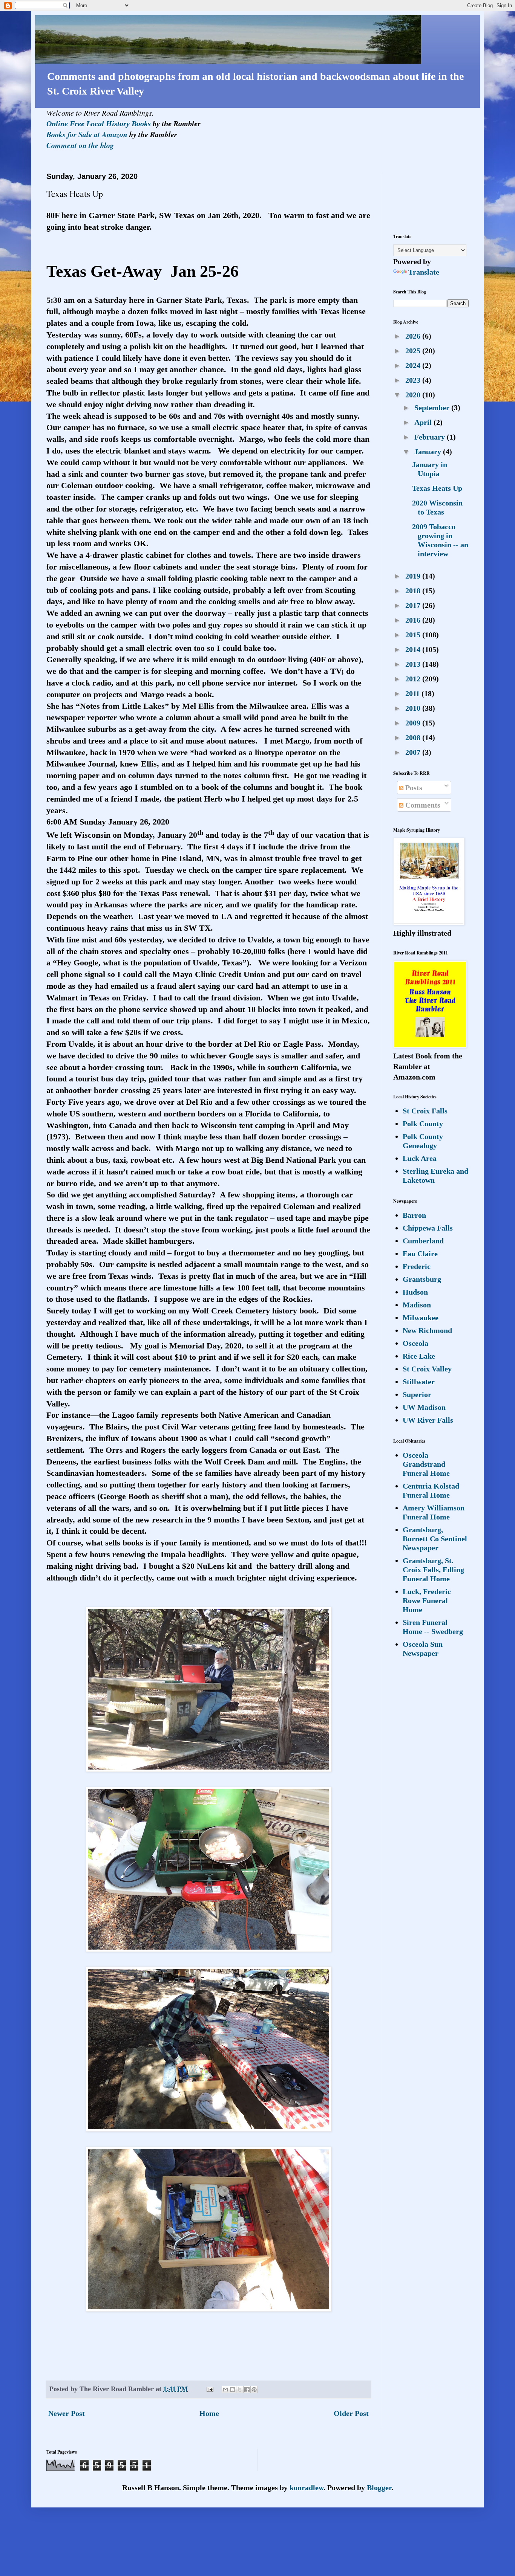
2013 (414, 664)
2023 (414, 380)
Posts (413, 788)
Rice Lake (419, 1356)
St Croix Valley (427, 1369)
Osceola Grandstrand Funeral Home (426, 1464)
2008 (414, 738)
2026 (414, 336)
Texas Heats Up (437, 488)
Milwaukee (421, 1318)
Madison (417, 1305)
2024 (414, 365)
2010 (414, 708)
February (431, 437)
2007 (414, 752)
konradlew (307, 2487)
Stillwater (419, 1382)
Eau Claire (420, 1254)
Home (209, 2413)
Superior (417, 1394)
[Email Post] (209, 2389)
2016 (414, 620)
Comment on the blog (80, 145)
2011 (413, 693)
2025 (414, 351)
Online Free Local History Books (99, 124)
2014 (414, 649)
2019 (414, 576)
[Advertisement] (417, 196)
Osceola (415, 1343)
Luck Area (420, 1158)
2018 (414, 591)
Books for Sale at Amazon (87, 134)
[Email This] (225, 2390)
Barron (414, 1215)
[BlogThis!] (233, 2390)
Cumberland (423, 1241)
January (429, 452)
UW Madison (424, 1407)
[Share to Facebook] (247, 2390)
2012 (414, 679)
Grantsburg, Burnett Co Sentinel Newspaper (435, 1539)
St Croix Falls (425, 1111)
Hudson (415, 1292)
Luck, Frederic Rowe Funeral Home (427, 1600)
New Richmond (427, 1330)
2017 (414, 605)
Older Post (351, 2413)
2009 (414, 723)
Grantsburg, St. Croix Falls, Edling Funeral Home (433, 1570)
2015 (414, 635)
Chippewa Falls (428, 1228)
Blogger (379, 2487)
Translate (424, 272)
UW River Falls (428, 1420)
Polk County (423, 1124)
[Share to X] (240, 2390)
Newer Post (67, 2413)
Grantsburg (422, 1279)
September (433, 408)
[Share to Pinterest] (254, 2390)
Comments (422, 805)
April (424, 422)
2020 (414, 395)
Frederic (417, 1266)
